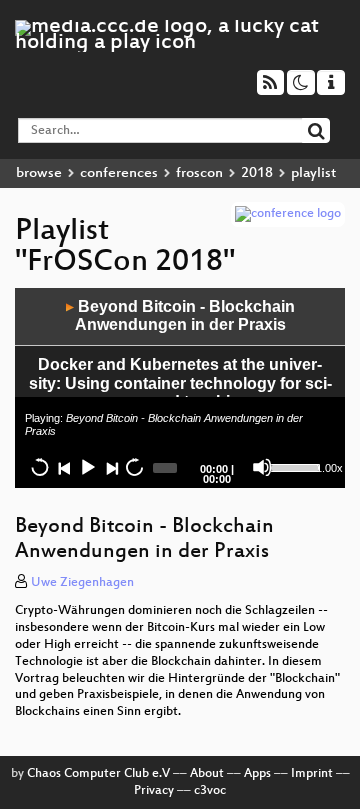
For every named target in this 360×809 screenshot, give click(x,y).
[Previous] (64, 467)
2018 (257, 173)
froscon (199, 173)
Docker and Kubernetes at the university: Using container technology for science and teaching (180, 383)
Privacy (154, 791)
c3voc (210, 791)
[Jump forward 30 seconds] (134, 467)
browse (39, 173)
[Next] (111, 467)
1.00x (329, 468)
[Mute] (262, 467)
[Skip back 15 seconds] (40, 467)
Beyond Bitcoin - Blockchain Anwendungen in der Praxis (180, 316)
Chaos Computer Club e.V (98, 774)
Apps (257, 774)
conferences (119, 173)
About (207, 774)
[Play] (87, 467)
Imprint (312, 774)
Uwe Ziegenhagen (82, 583)
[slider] (290, 466)
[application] (180, 388)
